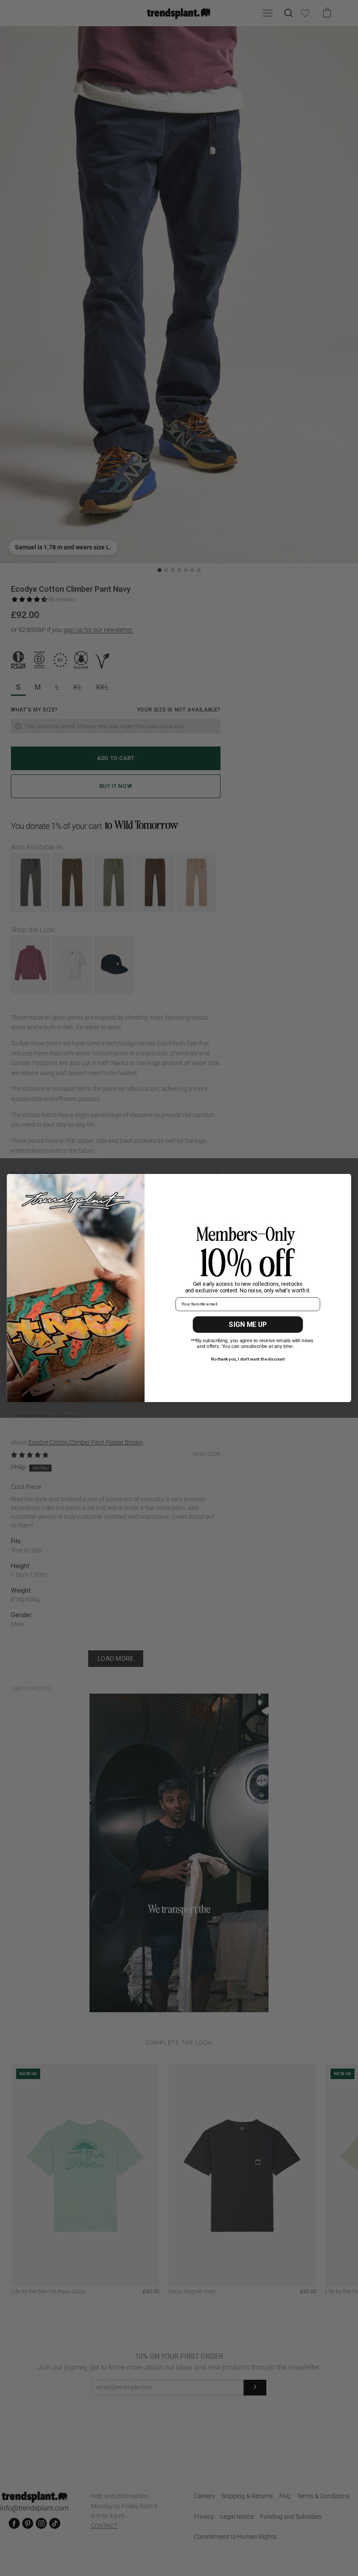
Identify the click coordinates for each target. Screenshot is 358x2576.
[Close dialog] (342, 1183)
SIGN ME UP (248, 1324)
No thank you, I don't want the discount (248, 1359)
